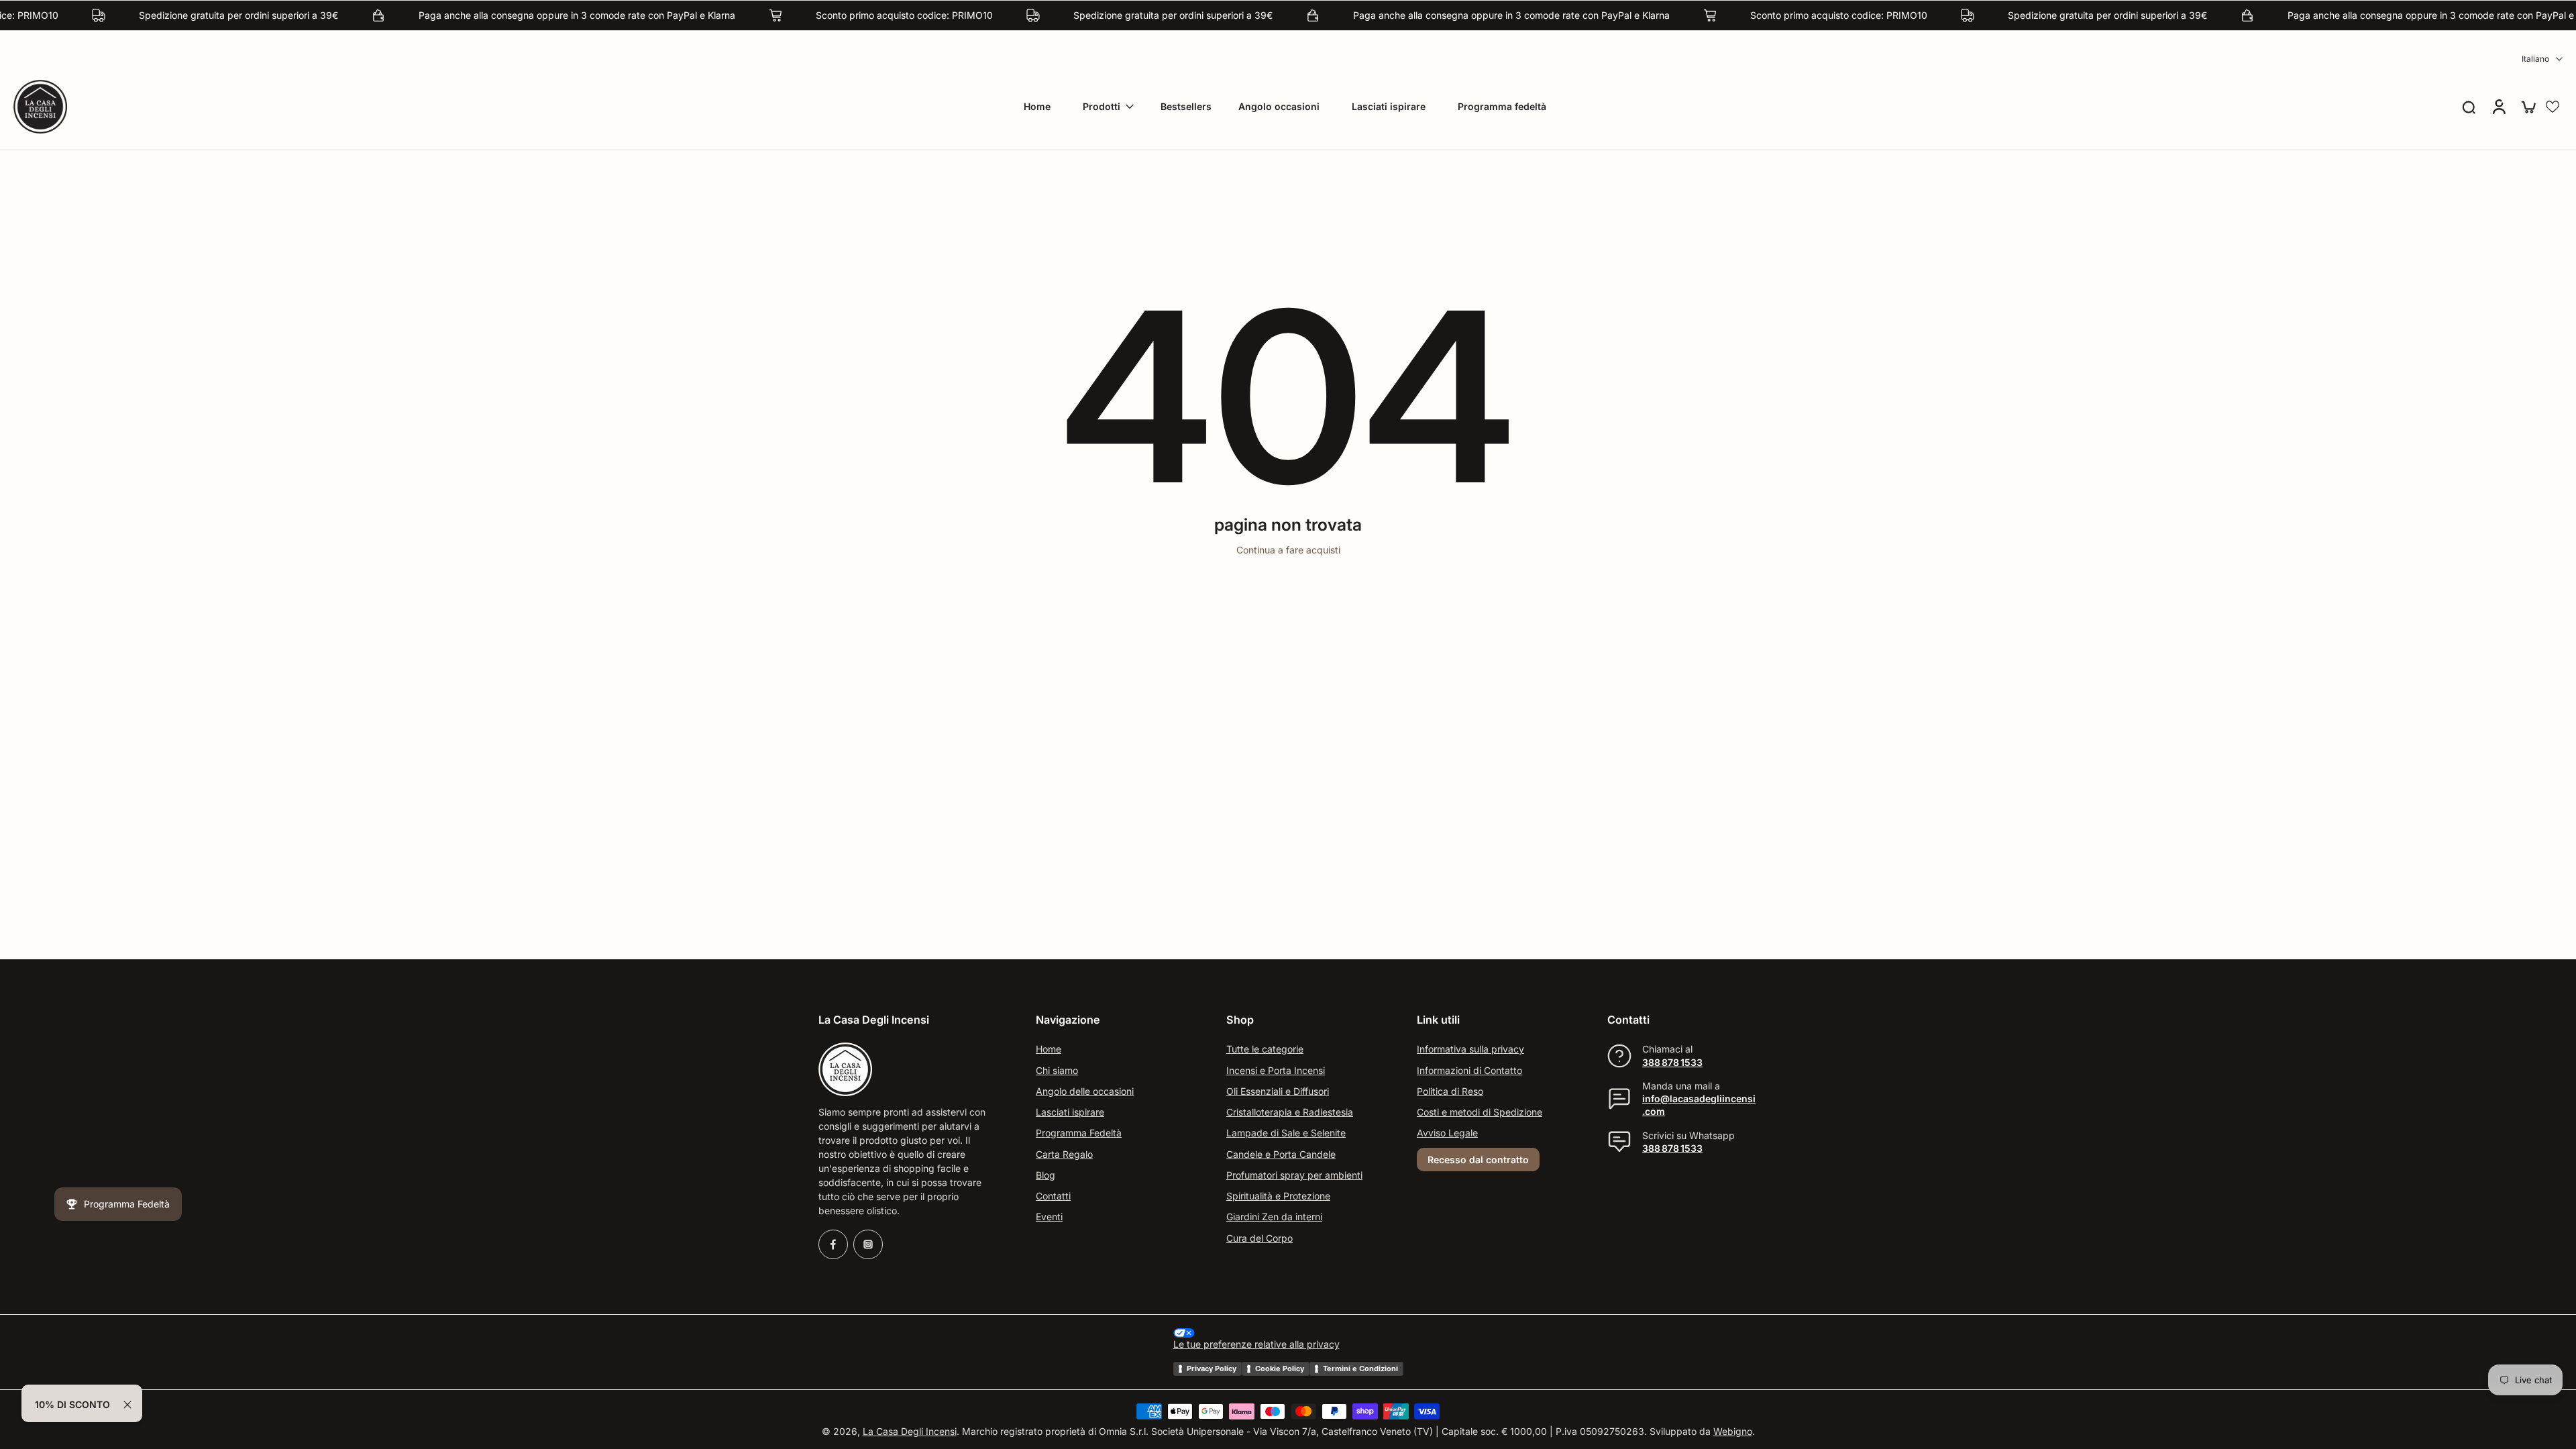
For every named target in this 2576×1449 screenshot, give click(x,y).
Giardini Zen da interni (1274, 1217)
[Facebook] (833, 1244)
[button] (2553, 107)
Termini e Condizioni (1360, 1368)
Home (1037, 106)
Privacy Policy (1212, 1368)
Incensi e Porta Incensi (1276, 1070)
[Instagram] (868, 1244)
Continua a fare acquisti (1288, 550)
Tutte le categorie (1265, 1050)
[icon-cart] (2528, 107)
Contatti (1053, 1196)
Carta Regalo (1064, 1154)
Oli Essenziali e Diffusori (1278, 1091)
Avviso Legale (1447, 1133)
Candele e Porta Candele (1281, 1154)
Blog (1045, 1175)
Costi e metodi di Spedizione (1480, 1112)
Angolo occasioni (1279, 106)
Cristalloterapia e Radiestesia (1290, 1112)
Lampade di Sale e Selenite (1286, 1133)
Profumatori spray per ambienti (1294, 1175)
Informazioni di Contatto (1469, 1070)
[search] (2469, 107)
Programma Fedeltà (1079, 1133)
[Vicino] (127, 1405)
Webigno (1733, 1432)
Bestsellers (1186, 106)
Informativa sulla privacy (1470, 1050)
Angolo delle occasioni (1085, 1091)
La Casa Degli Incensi (910, 1432)
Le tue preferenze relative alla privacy (1256, 1345)
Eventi (1049, 1217)
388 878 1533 (1672, 1062)
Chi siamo (1057, 1070)
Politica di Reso (1450, 1091)
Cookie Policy (1280, 1368)
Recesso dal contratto (1478, 1160)
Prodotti (1102, 106)
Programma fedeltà (1502, 106)
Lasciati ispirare (1389, 106)
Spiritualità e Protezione (1278, 1196)
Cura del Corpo (1259, 1238)
